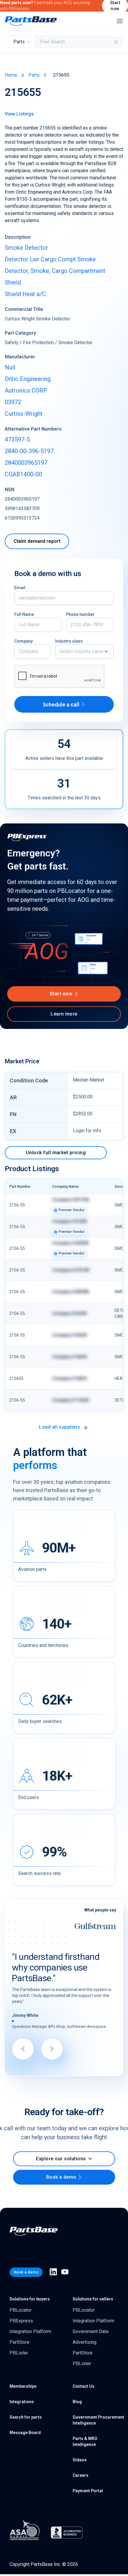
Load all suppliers (60, 1427)
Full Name (24, 614)
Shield (13, 282)
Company (24, 641)
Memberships (23, 2386)
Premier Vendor (72, 1210)
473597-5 (17, 439)
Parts (34, 75)
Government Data (90, 2331)
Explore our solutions (61, 2159)
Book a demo (61, 2177)
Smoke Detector (26, 248)
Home (11, 75)
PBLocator (21, 2310)
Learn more (64, 1014)
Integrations (22, 2402)
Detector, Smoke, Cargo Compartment (55, 271)
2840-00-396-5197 (29, 451)
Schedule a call (61, 705)
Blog (77, 2402)
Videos (80, 2460)
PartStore (19, 2342)
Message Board (25, 2433)
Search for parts (26, 2417)
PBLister (19, 2353)
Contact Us (83, 2386)
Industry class (69, 641)
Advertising (85, 2342)
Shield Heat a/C (25, 294)
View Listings (19, 114)
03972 (13, 402)
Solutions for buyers (30, 2299)
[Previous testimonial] (23, 2049)
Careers (81, 2475)
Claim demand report (37, 541)
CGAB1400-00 (23, 474)
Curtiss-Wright (24, 414)
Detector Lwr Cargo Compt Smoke (50, 259)
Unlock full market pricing (56, 1153)
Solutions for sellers (93, 2299)
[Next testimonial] (52, 2049)
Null (10, 367)
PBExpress (21, 2321)
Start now (61, 994)
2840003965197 (26, 463)
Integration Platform (30, 2331)
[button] (84, 651)
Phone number (80, 614)
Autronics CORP (26, 390)
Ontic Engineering (28, 379)
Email (20, 588)
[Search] (116, 42)
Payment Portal (88, 2491)
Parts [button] (19, 42)
